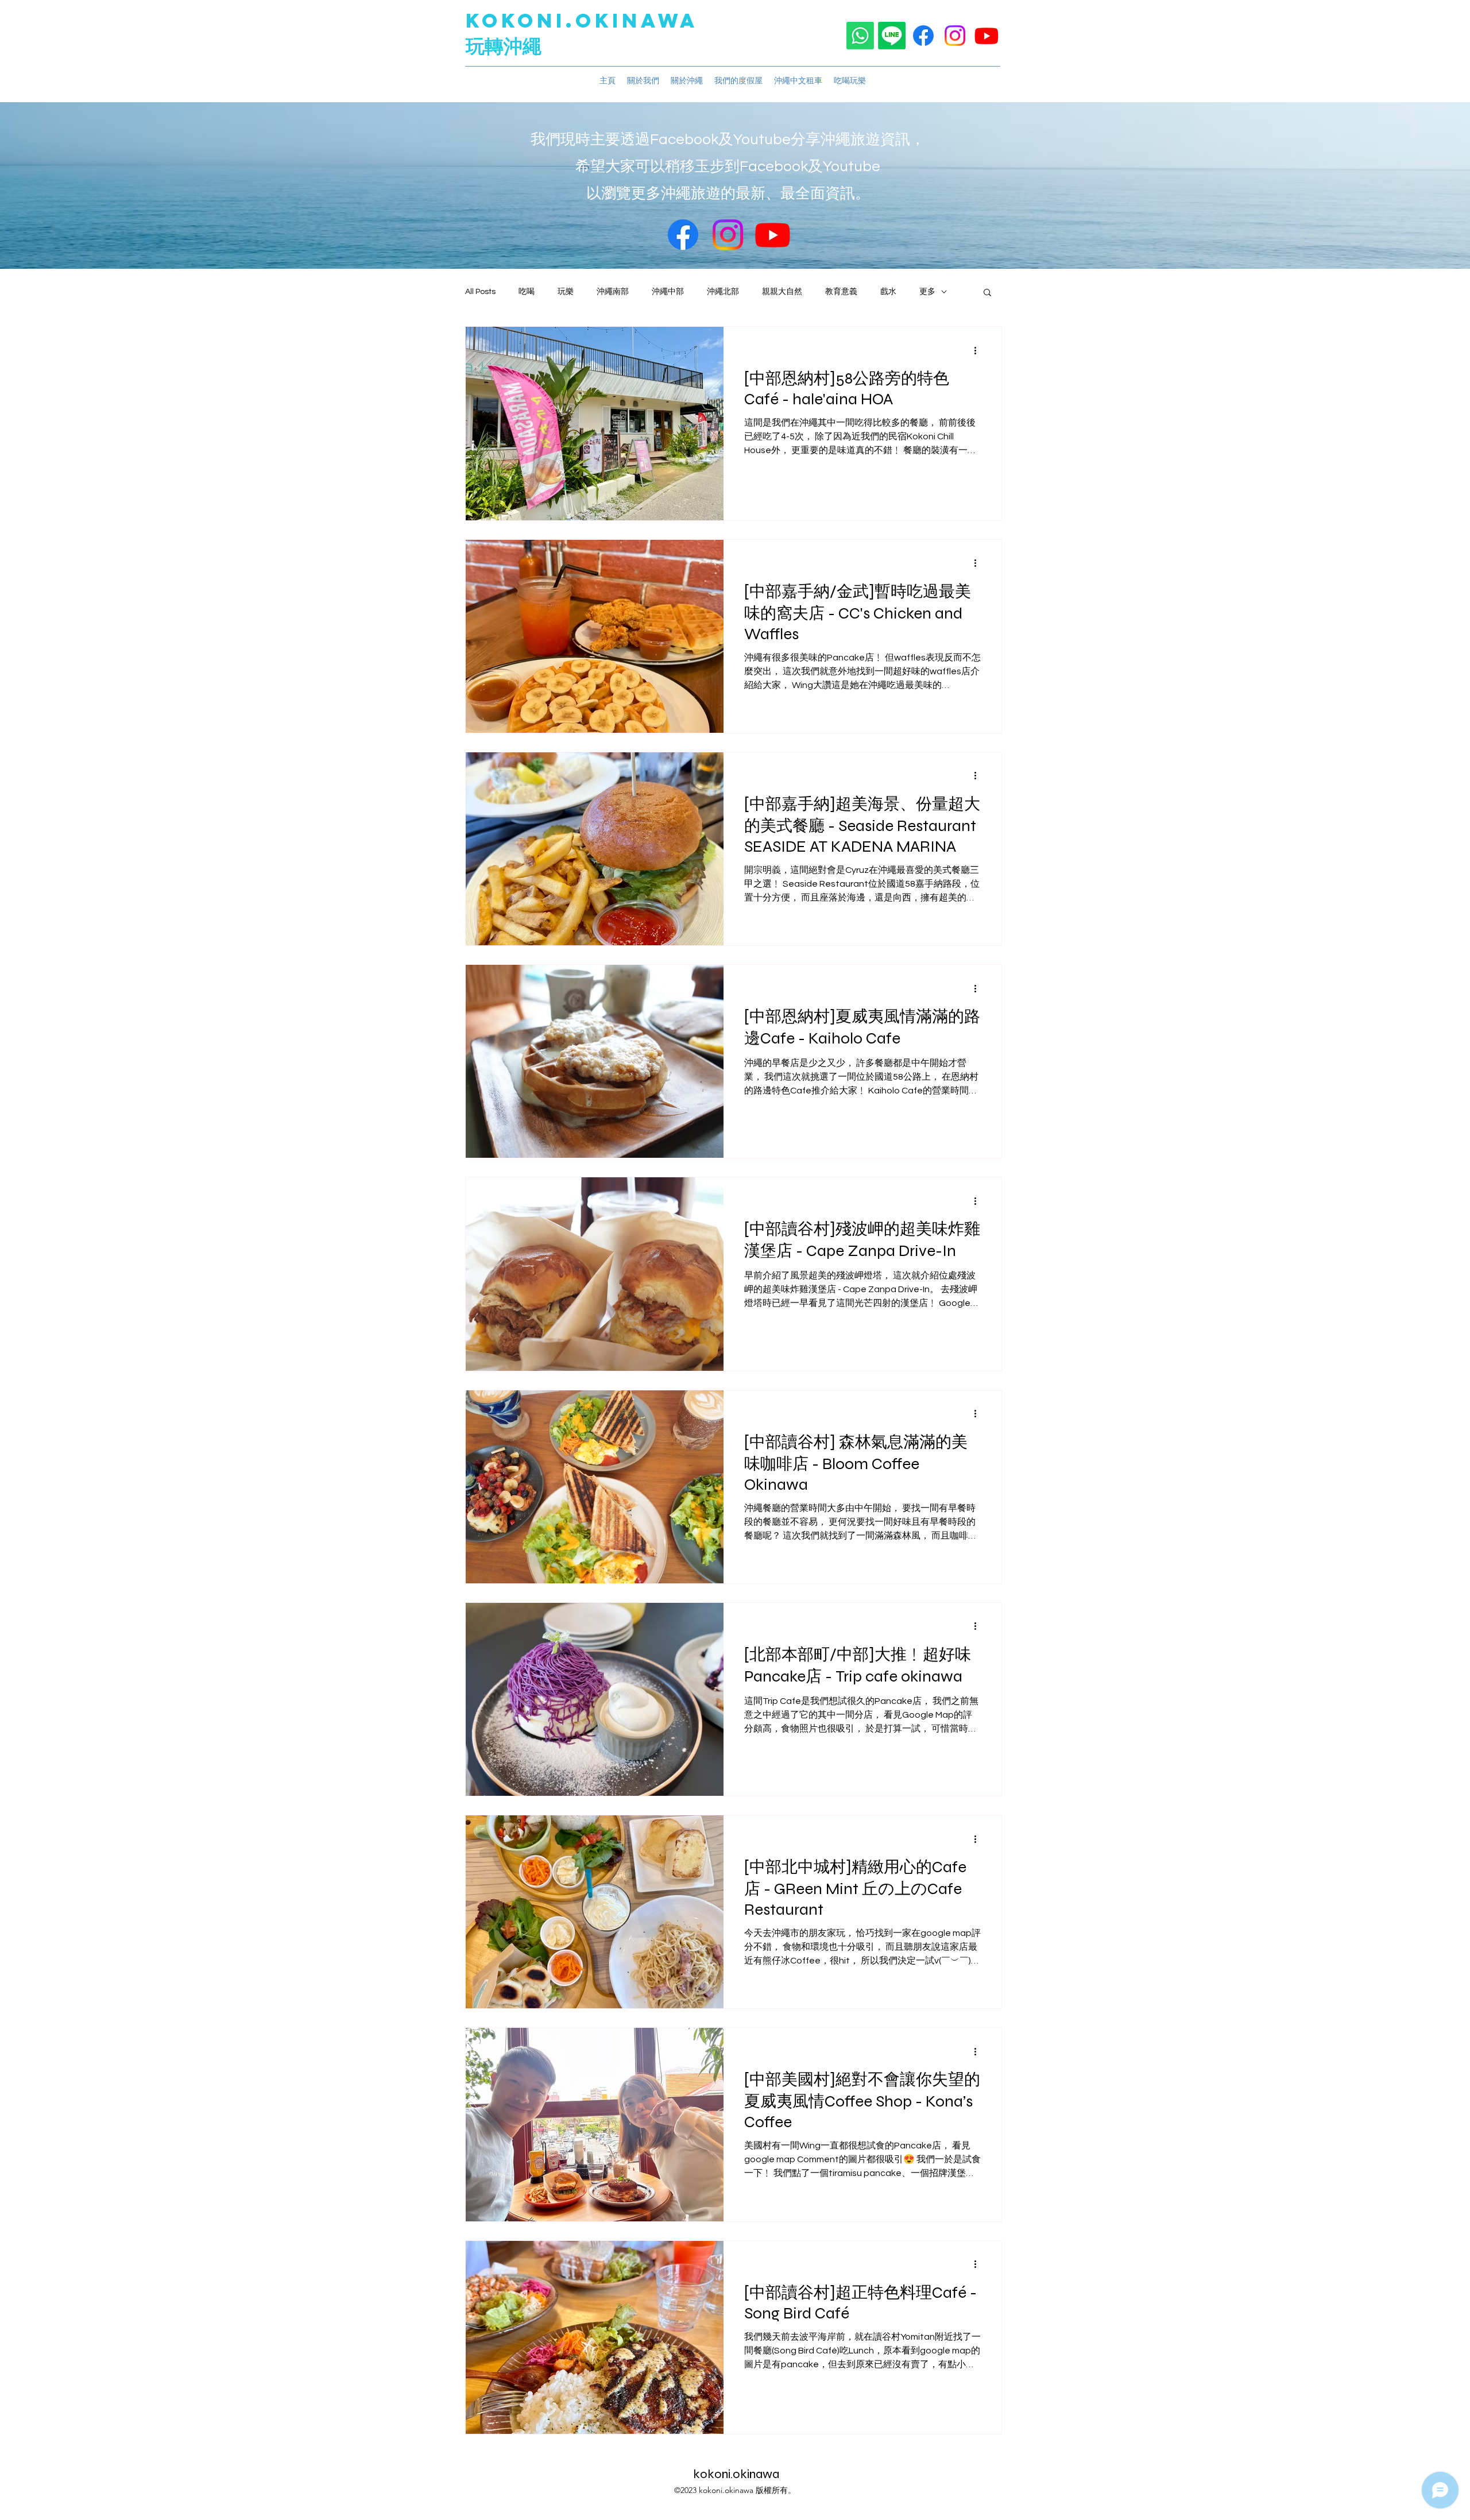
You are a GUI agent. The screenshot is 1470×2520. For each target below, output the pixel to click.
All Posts (480, 292)
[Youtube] (987, 36)
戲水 (888, 292)
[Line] (892, 36)
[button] (987, 293)
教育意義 (841, 292)
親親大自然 (782, 292)
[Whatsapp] (860, 36)
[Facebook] (923, 36)
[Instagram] (955, 36)
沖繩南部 (613, 292)
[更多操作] (979, 350)
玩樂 (566, 292)
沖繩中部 (668, 292)
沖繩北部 (723, 292)
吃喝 (527, 292)
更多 (927, 292)
